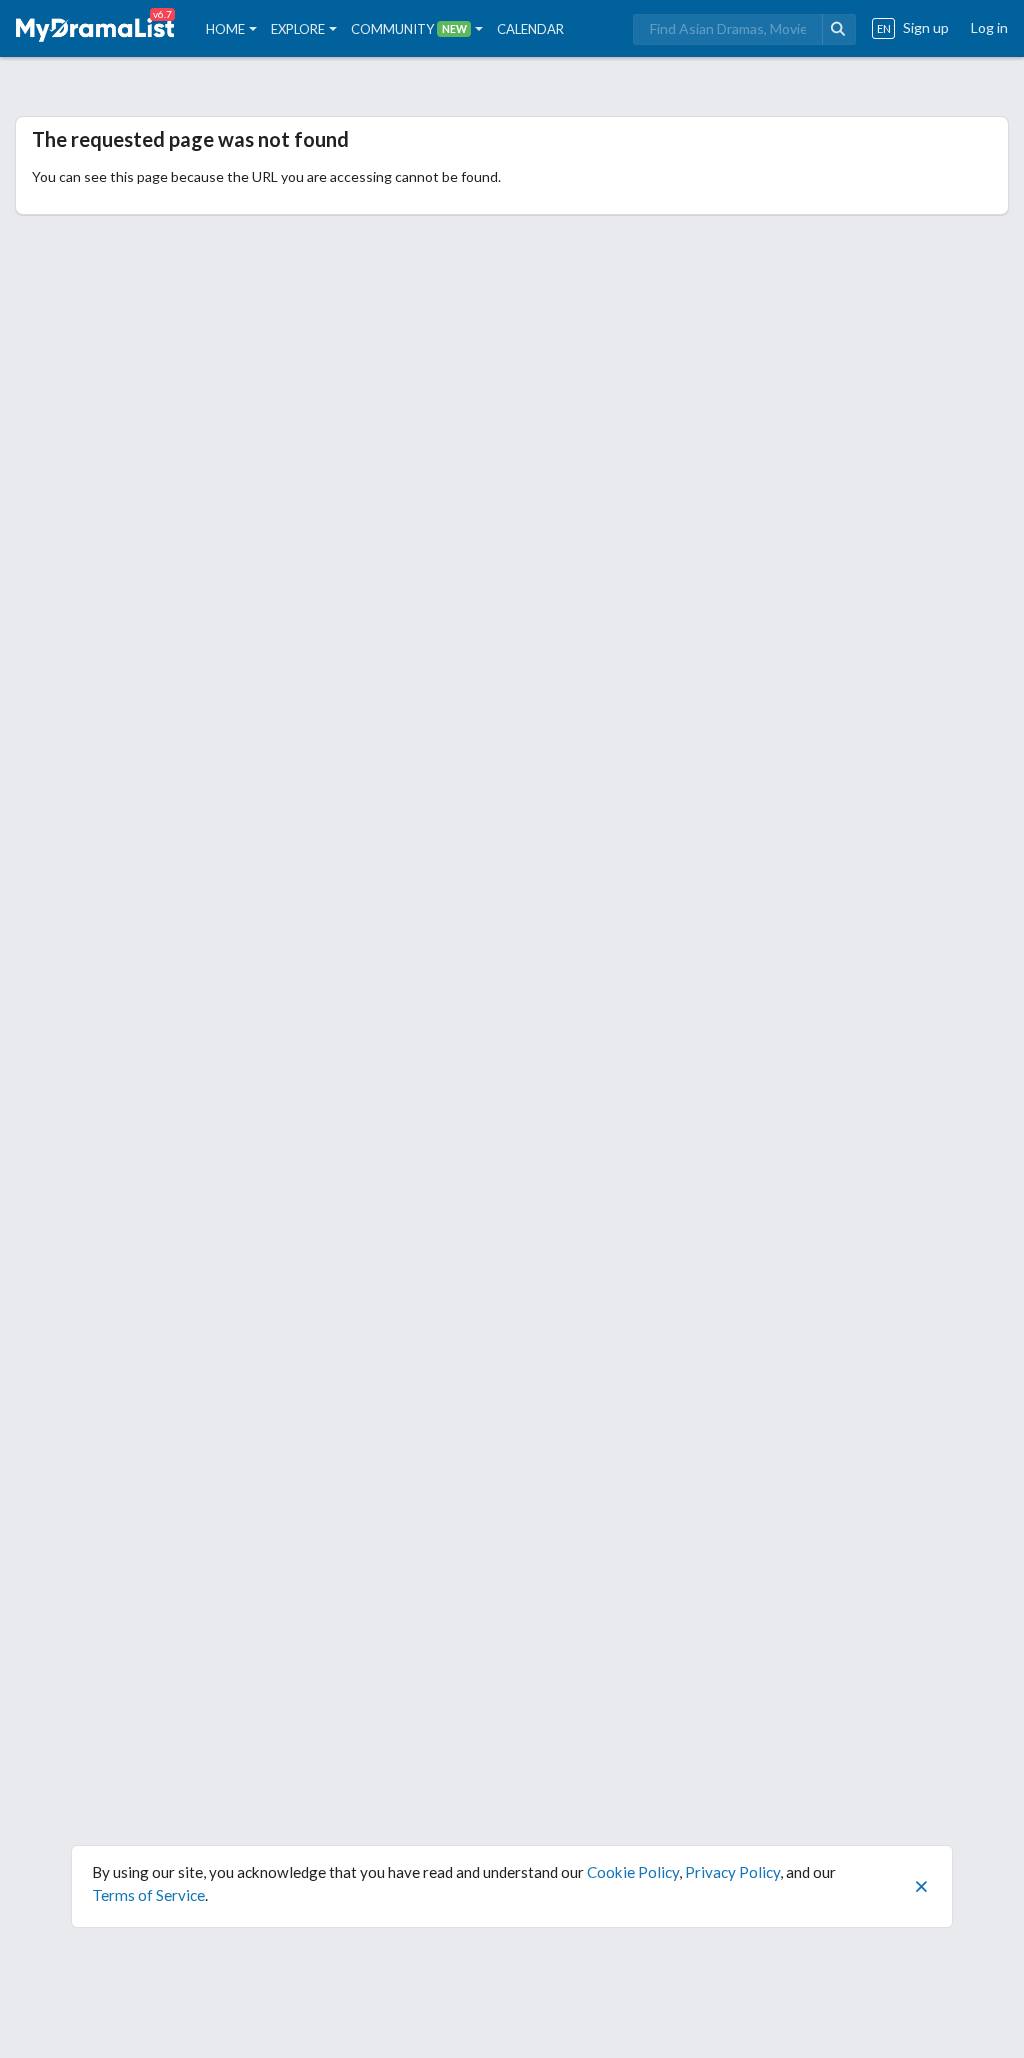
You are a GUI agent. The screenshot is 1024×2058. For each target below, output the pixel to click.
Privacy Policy (732, 1872)
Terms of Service (148, 1895)
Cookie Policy (633, 1872)
